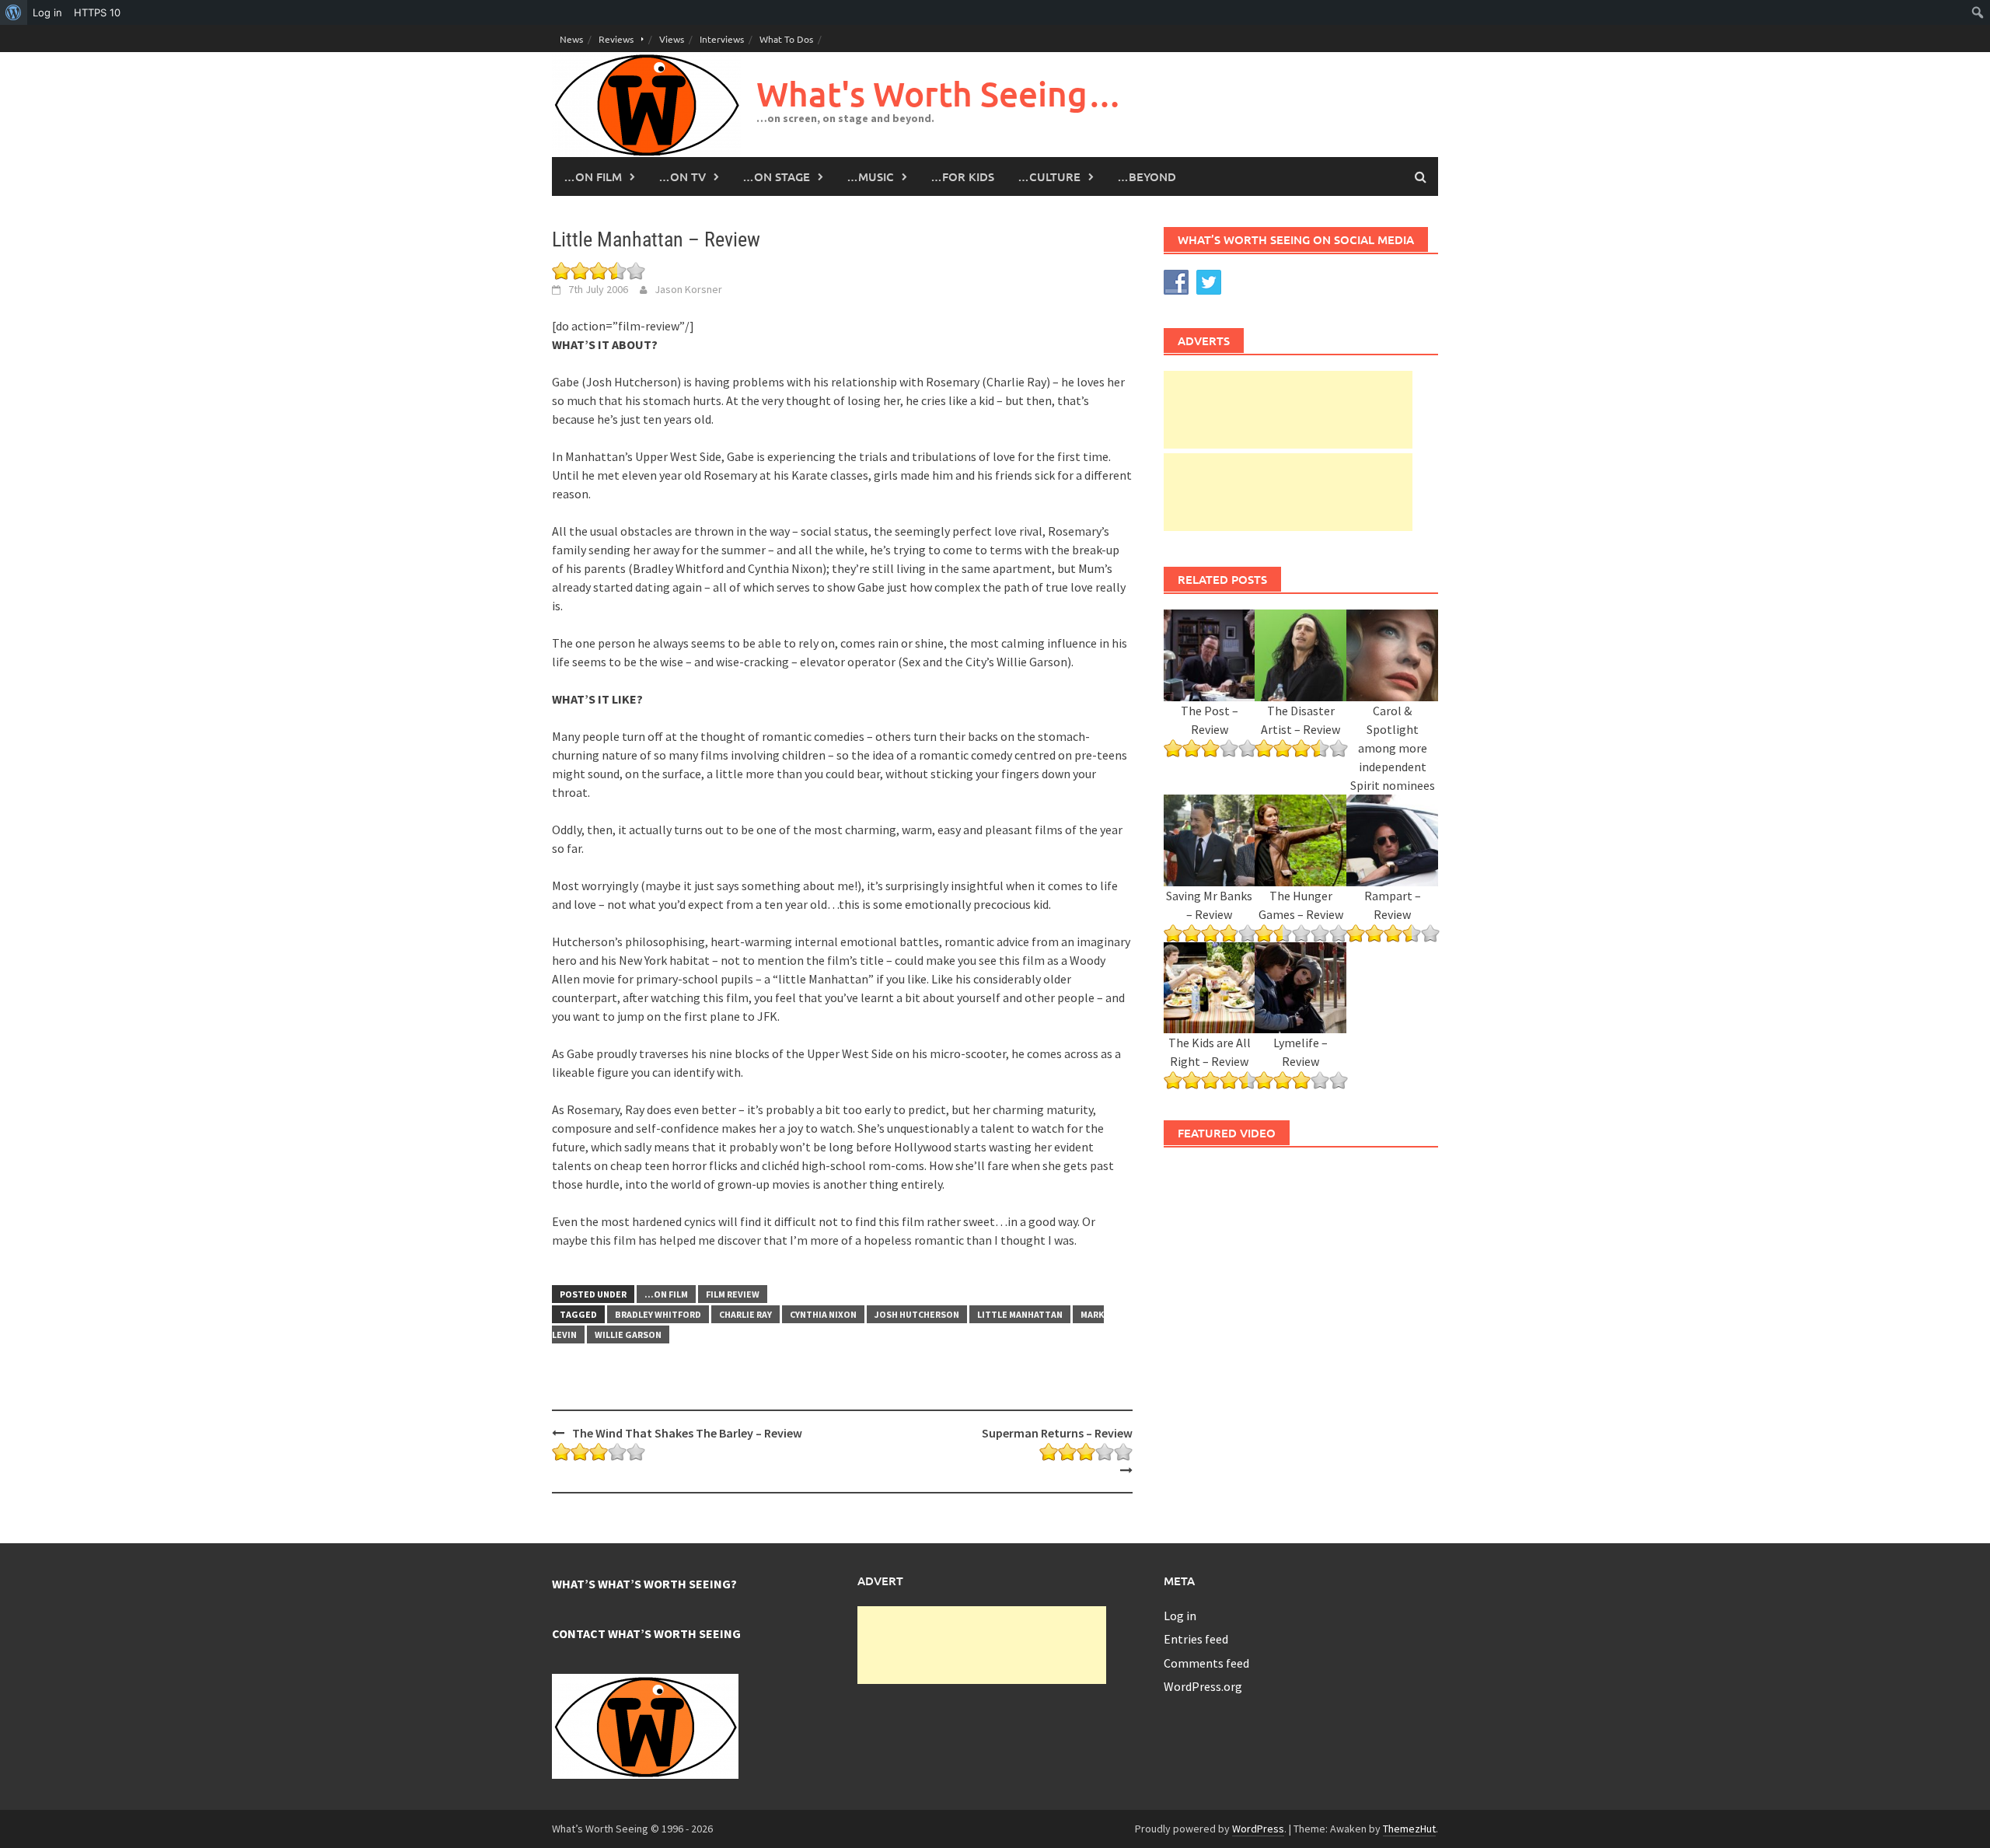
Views (672, 39)
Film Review (733, 1294)
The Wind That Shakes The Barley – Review (687, 1433)
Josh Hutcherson (917, 1314)
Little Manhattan (1020, 1314)
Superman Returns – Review (1057, 1433)
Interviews (722, 39)
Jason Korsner (688, 289)
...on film (666, 1294)
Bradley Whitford (658, 1314)
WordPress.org (1203, 1686)
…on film (593, 176)
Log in (1180, 1616)
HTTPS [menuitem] (97, 12)
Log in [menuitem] (47, 12)
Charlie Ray (745, 1314)
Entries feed (1196, 1639)
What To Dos (786, 39)
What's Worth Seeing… (939, 94)
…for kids (962, 176)
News (571, 39)
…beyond (1147, 176)
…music (870, 176)
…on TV (682, 176)
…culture (1049, 176)
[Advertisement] (1288, 410)
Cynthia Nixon (823, 1314)
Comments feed (1206, 1663)
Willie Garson (628, 1334)
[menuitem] (14, 12)
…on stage (776, 176)
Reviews (616, 39)
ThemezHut (1409, 1829)
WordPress (1258, 1829)
